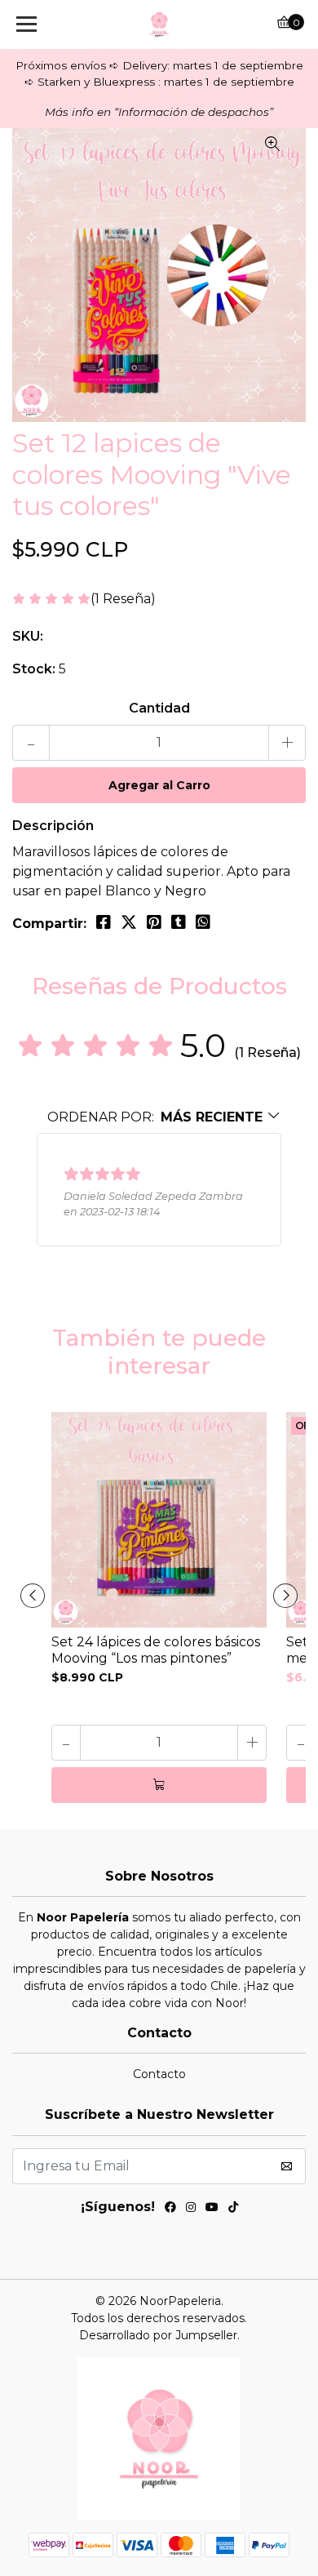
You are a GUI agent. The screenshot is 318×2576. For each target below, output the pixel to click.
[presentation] (33, 1596)
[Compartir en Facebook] (104, 922)
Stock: (34, 669)
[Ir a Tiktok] (233, 2210)
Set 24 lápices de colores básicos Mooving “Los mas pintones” (156, 1650)
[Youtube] (212, 2210)
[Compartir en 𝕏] (129, 922)
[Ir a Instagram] (191, 2210)
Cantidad (159, 708)
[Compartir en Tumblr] (179, 922)
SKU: (28, 636)
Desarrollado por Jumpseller (158, 2335)
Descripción (53, 826)
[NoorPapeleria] (159, 24)
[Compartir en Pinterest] (154, 922)
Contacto (159, 2074)
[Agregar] (159, 1785)
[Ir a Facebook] (170, 2210)
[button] (164, 1117)
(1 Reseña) (123, 600)
